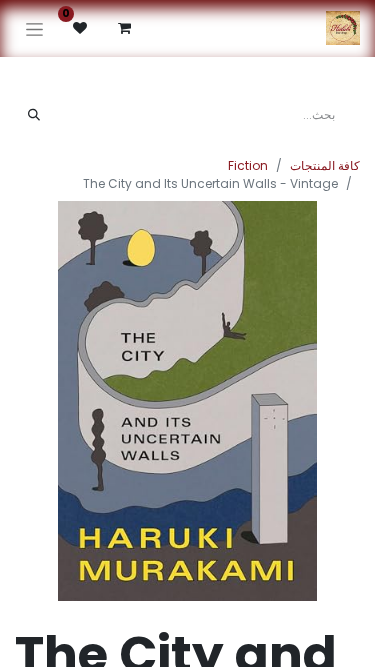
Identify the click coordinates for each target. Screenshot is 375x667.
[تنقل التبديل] (34, 28)
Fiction (248, 165)
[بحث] (34, 115)
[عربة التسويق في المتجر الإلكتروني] (124, 28)
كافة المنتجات (325, 165)
